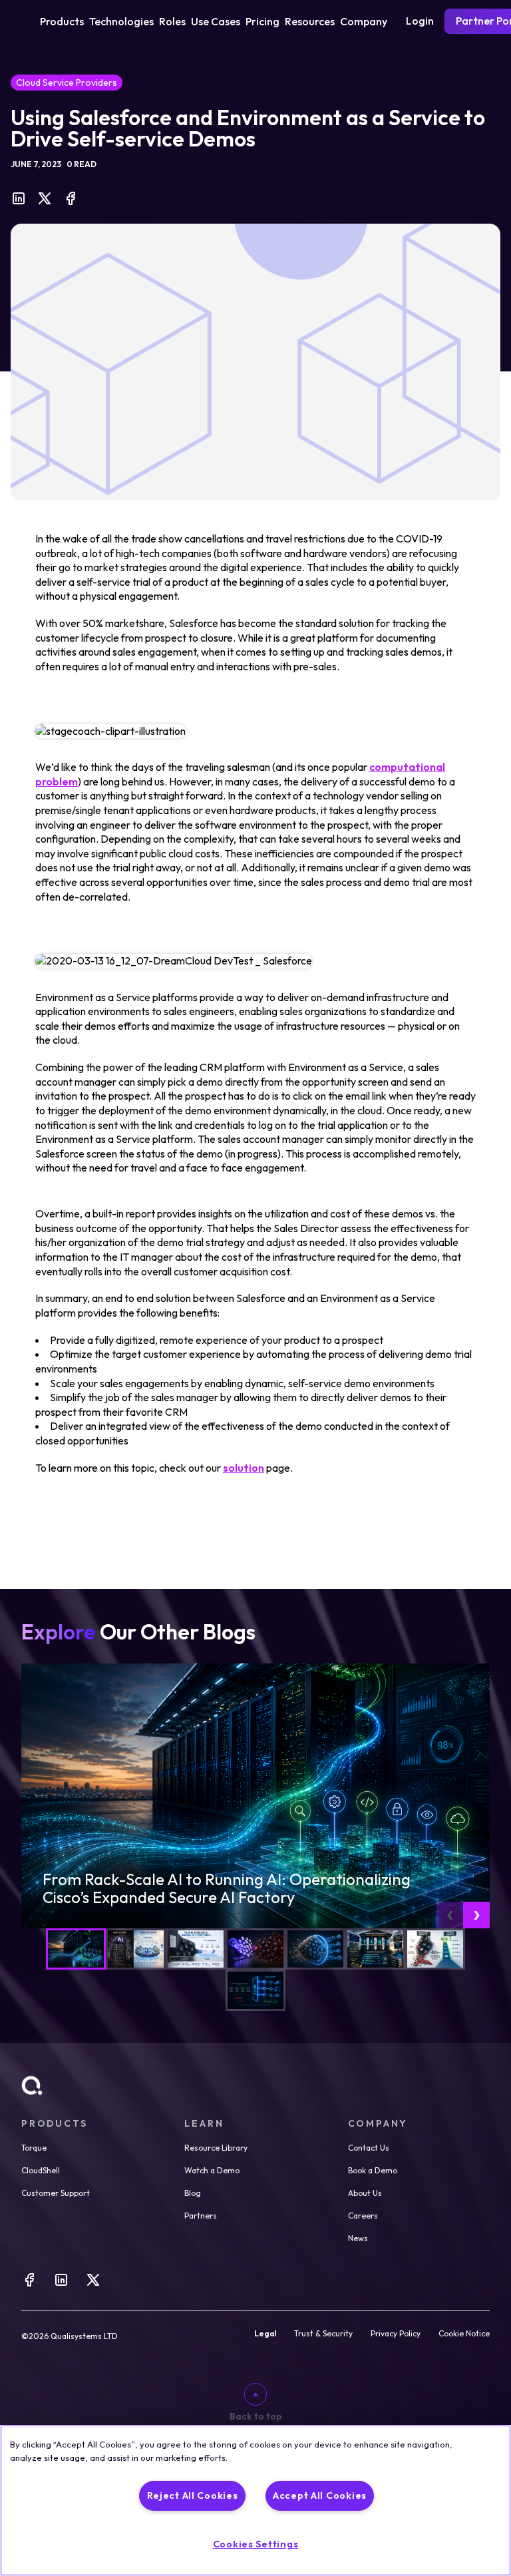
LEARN (204, 2123)
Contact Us (369, 2148)
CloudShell (41, 2170)
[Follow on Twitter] (93, 2284)
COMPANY (378, 2123)
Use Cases (216, 21)
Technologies (121, 21)
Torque (34, 2148)
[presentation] (450, 1915)
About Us (365, 2193)
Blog (193, 2193)
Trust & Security (323, 2334)
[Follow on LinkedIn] (61, 2284)
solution (244, 1468)
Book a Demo (373, 2170)
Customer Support (56, 2193)
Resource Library (216, 2148)
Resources (310, 21)
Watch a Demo (212, 2170)
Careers (363, 2216)
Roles (172, 21)
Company (364, 21)
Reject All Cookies (193, 2495)
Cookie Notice (464, 2334)
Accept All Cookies (320, 2495)
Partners (201, 2216)
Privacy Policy (396, 2334)
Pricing (262, 21)
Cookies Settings (256, 2544)
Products (62, 21)
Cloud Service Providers (67, 83)
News (358, 2238)
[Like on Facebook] (29, 2284)
